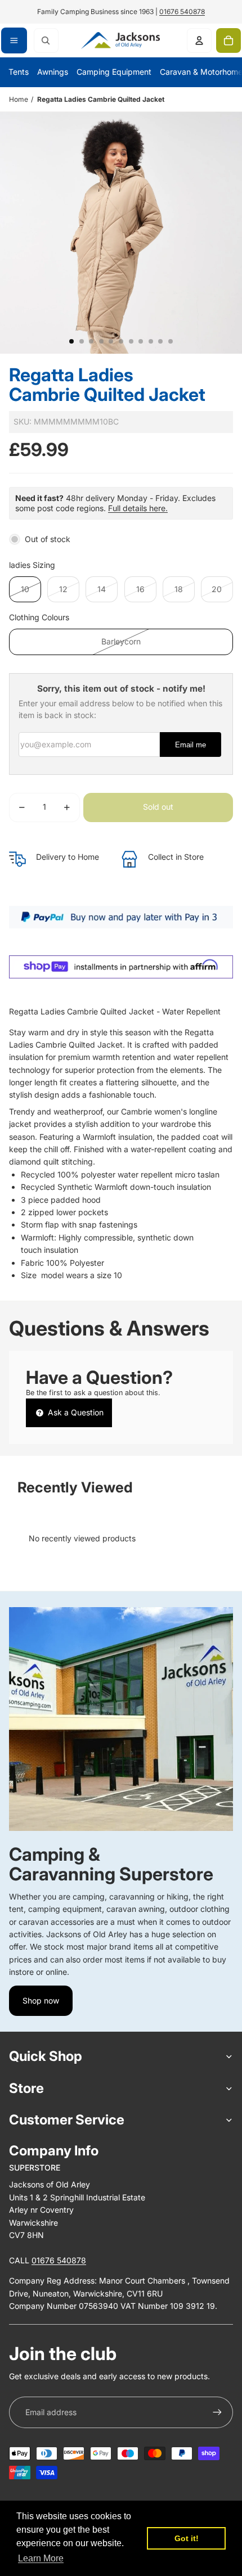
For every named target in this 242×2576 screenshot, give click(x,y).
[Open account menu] (199, 40)
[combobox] (46, 40)
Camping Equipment (114, 72)
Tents (19, 72)
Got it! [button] (187, 2538)
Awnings (53, 72)
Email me (191, 745)
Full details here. (138, 508)
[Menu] (14, 40)
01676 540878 (182, 12)
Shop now (41, 2000)
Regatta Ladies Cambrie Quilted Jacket (101, 99)
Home (19, 99)
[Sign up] (217, 2412)
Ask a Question (75, 1412)
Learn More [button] (41, 2558)
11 (171, 341)
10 (160, 341)
